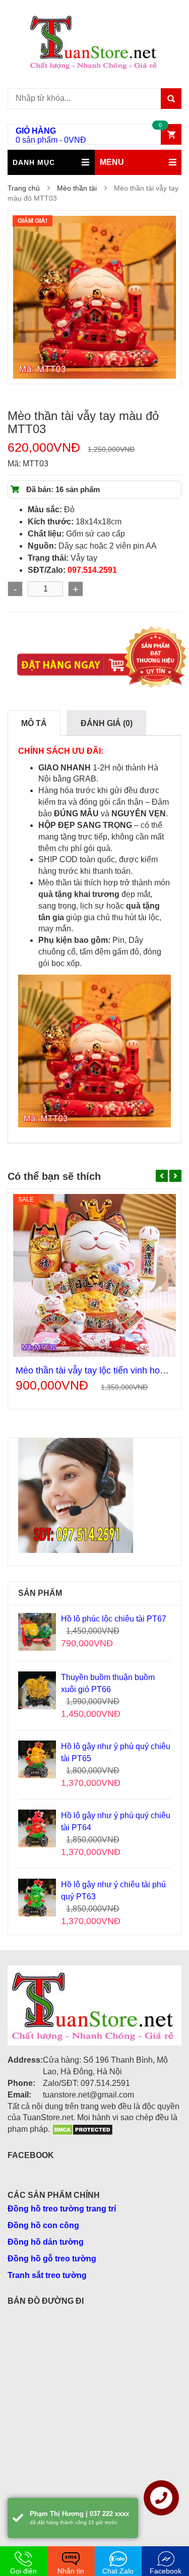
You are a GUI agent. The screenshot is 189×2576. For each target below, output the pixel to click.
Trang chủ (24, 188)
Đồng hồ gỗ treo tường (52, 2259)
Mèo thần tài (77, 188)
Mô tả (34, 723)
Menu (112, 162)
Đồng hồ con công (43, 2225)
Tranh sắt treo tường (47, 2275)
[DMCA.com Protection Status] (82, 2129)
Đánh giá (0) (107, 723)
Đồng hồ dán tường (46, 2242)
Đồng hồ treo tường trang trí (62, 2209)
